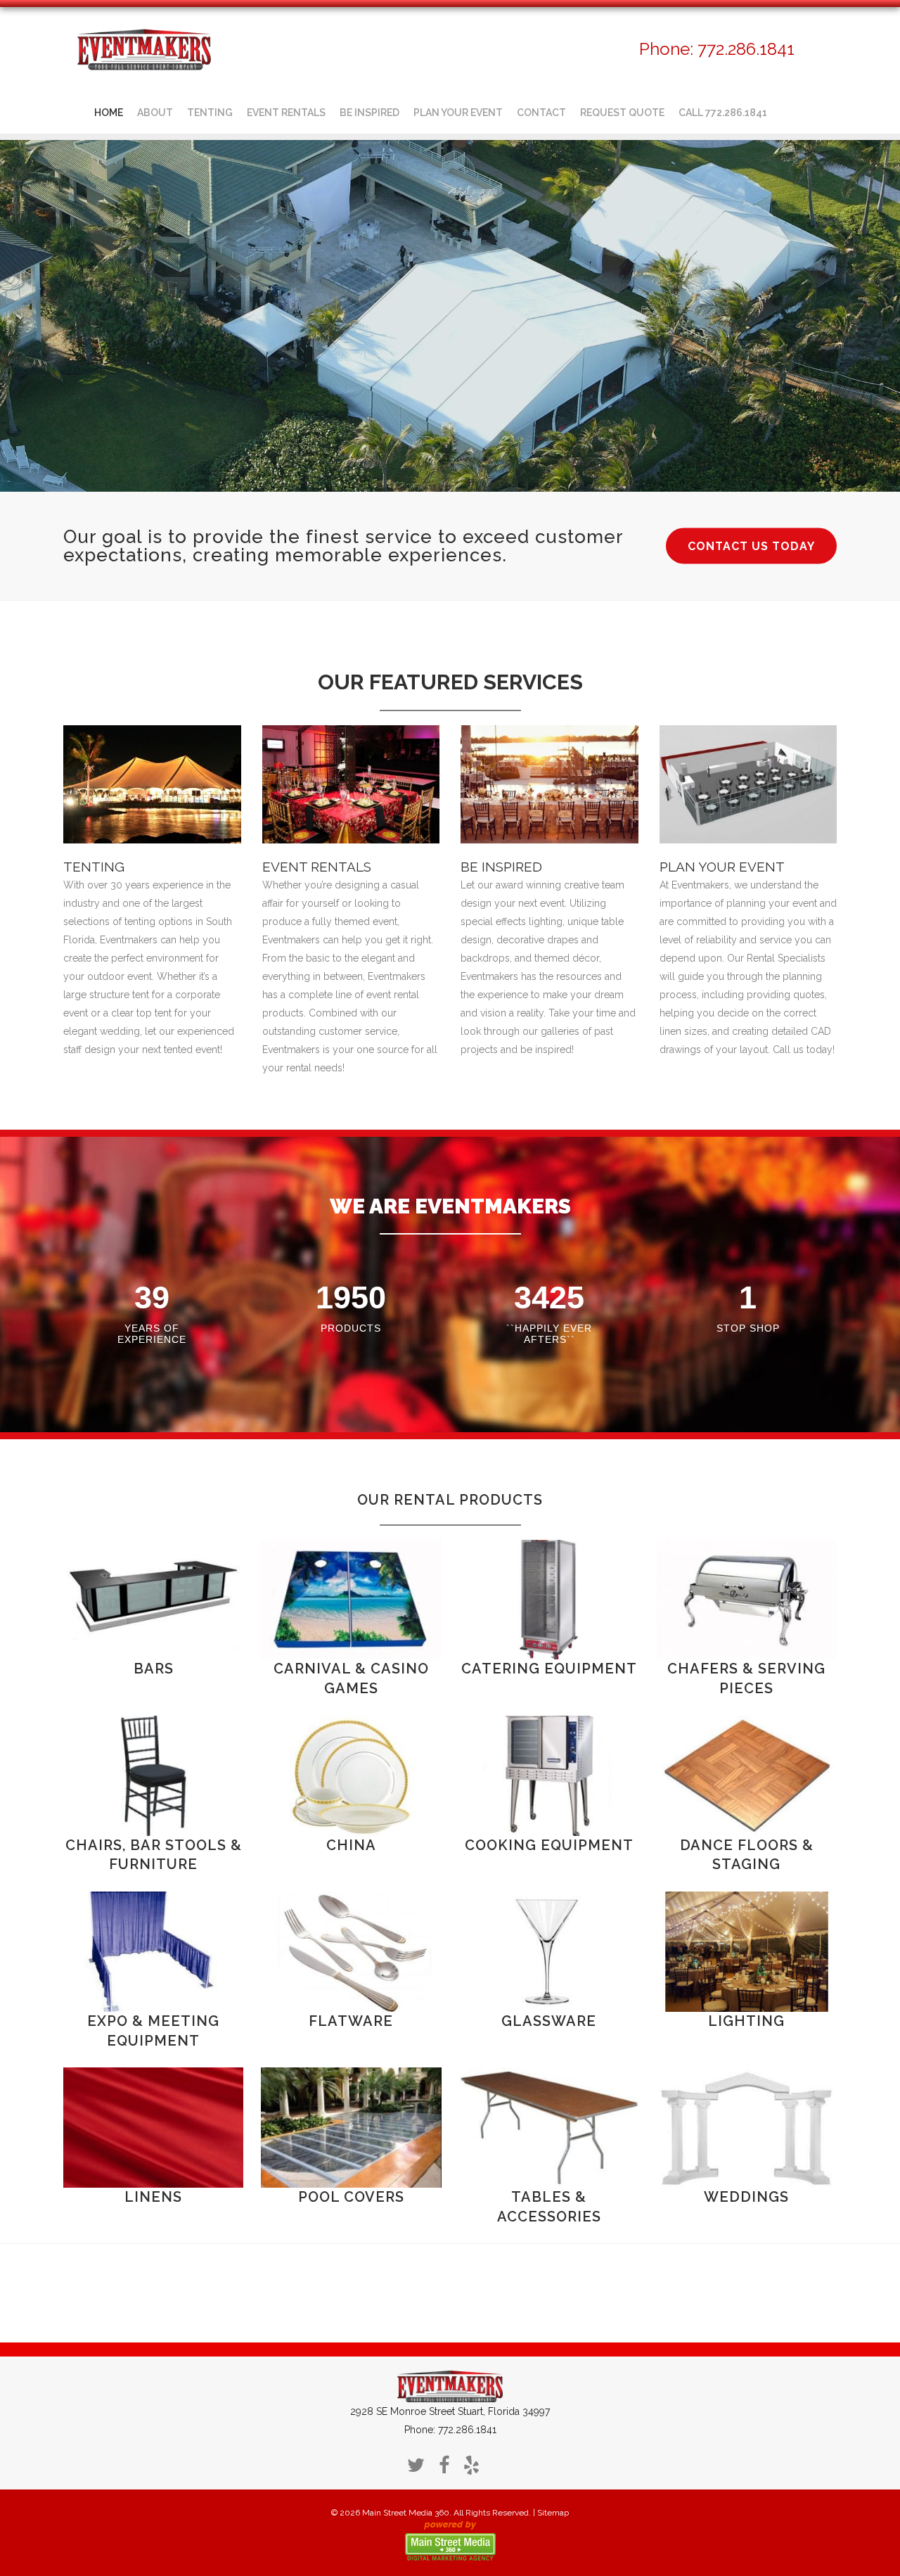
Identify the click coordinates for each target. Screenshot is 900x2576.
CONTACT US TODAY (751, 546)
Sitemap (553, 2513)
